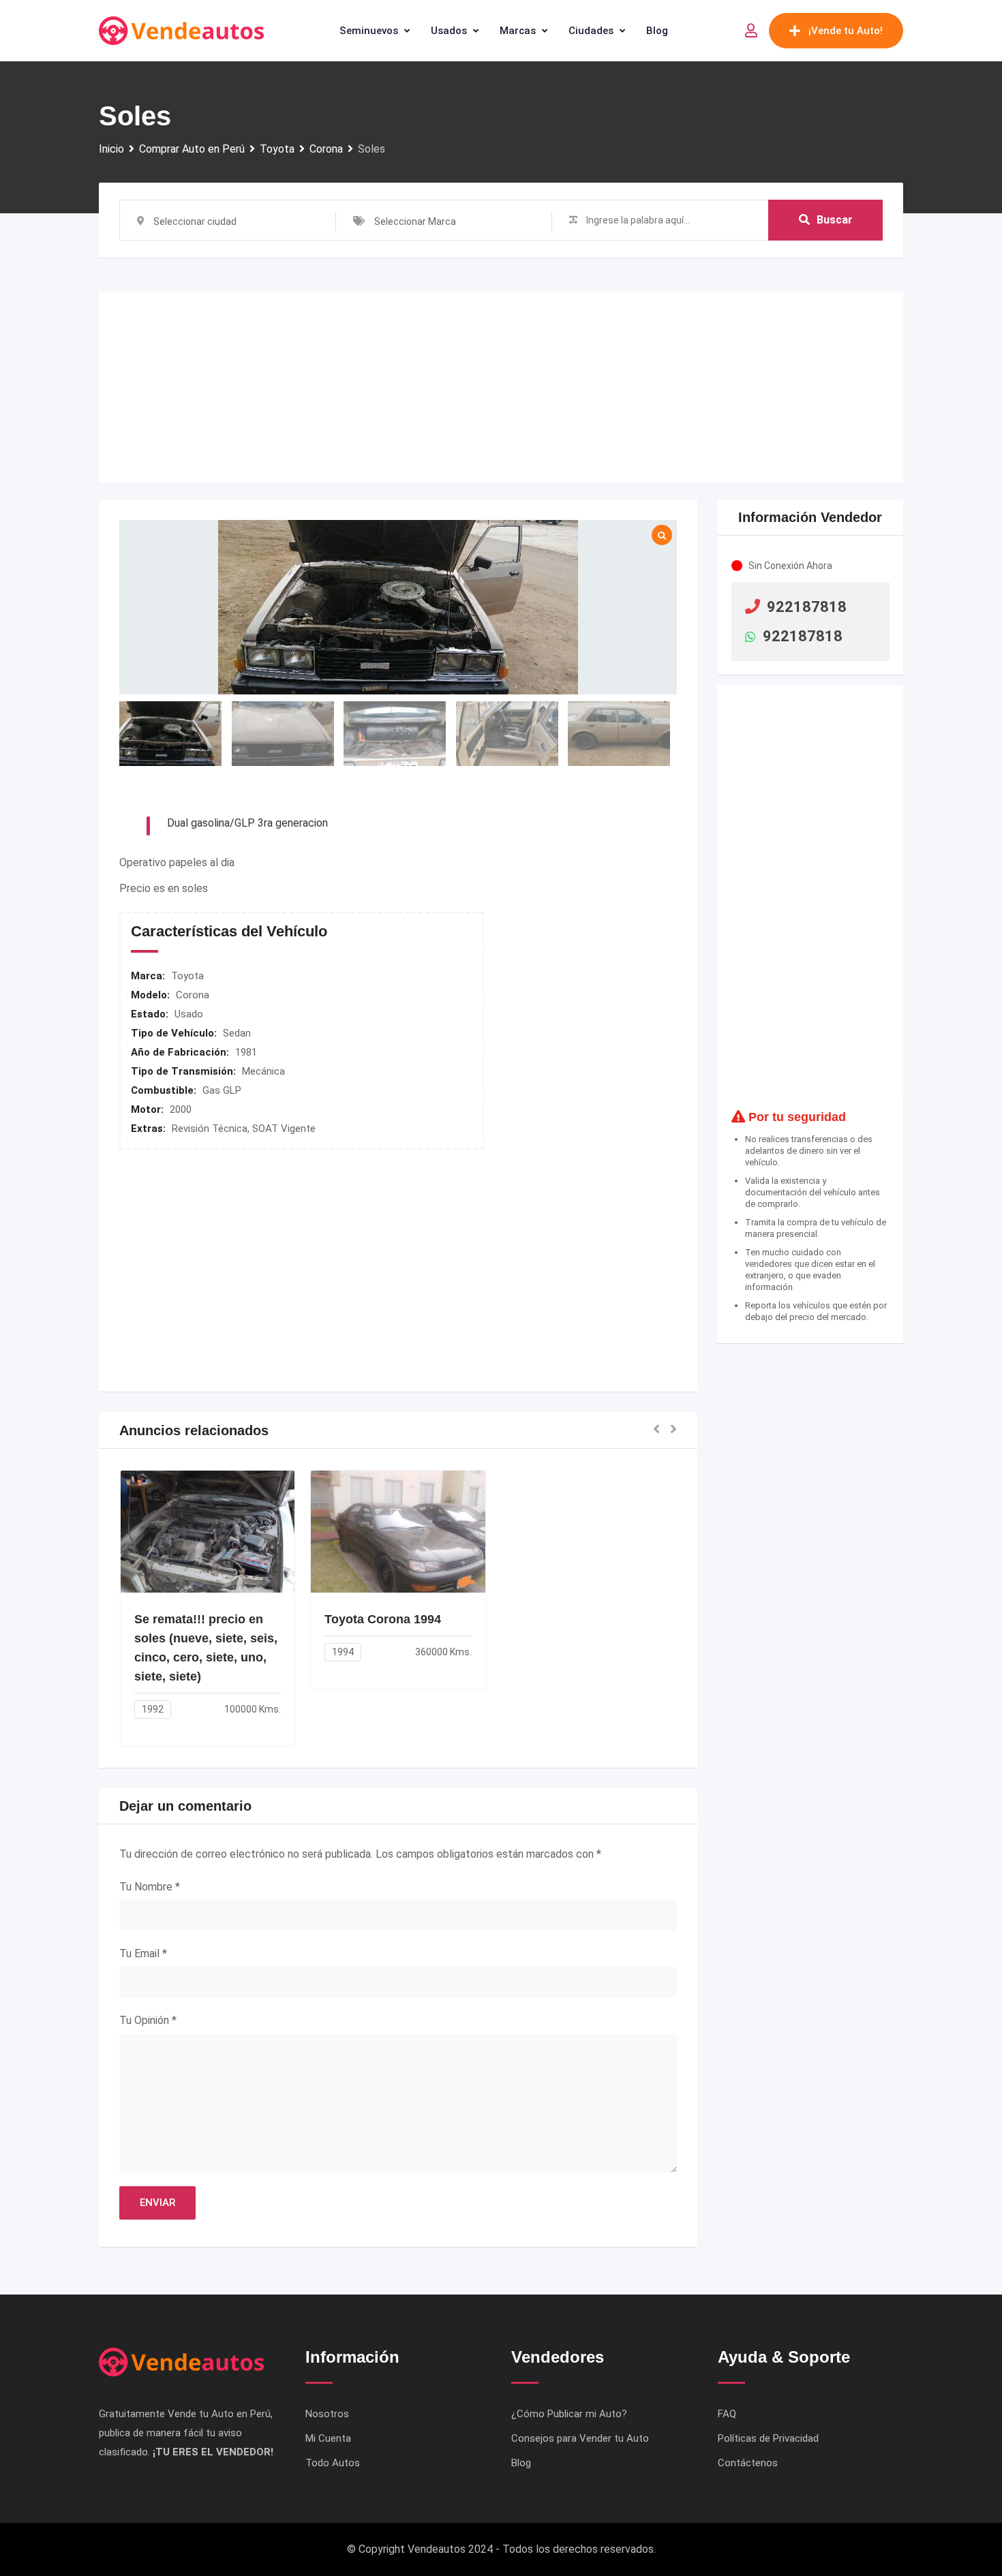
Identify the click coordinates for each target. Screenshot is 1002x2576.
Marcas (518, 31)
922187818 (807, 607)
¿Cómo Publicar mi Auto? (569, 2414)
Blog (657, 31)
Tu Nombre (150, 1887)
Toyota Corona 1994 (383, 1619)
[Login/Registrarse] (751, 31)
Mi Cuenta (328, 2438)
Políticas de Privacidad (768, 2438)
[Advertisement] (501, 387)
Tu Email (143, 1953)
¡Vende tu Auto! (846, 31)
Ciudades (591, 31)
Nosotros (327, 2414)
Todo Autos (333, 2463)
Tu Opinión (148, 2020)
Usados (449, 31)
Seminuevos (369, 31)
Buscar (835, 220)
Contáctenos (748, 2463)
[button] (656, 1430)
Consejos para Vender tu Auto (580, 2438)
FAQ (727, 2414)
